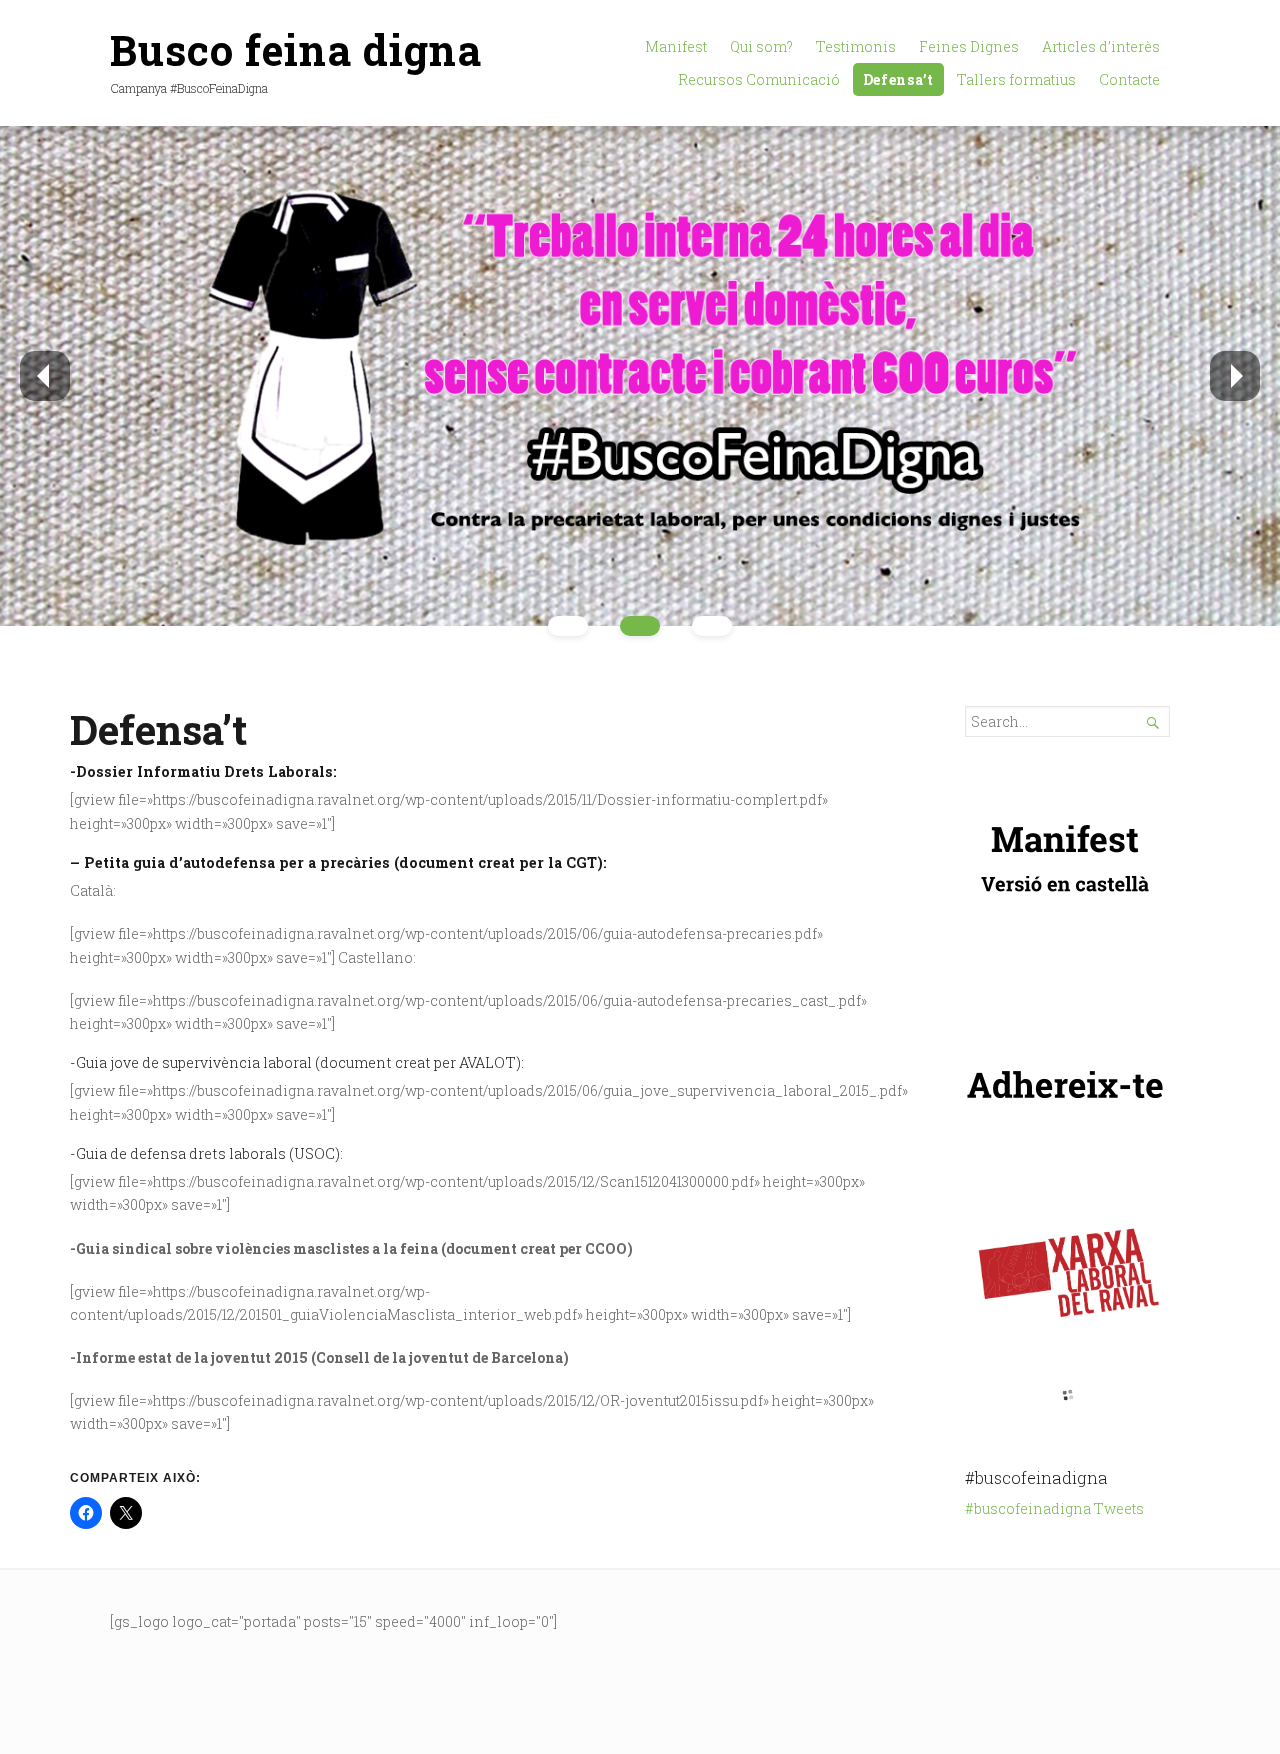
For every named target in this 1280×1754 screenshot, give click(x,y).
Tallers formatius (1016, 79)
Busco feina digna (296, 49)
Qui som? (761, 46)
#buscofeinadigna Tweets (1054, 1508)
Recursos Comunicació (759, 79)
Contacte (1129, 79)
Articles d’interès (1101, 46)
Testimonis (856, 46)
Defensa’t (898, 79)
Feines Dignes (969, 46)
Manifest (676, 46)
